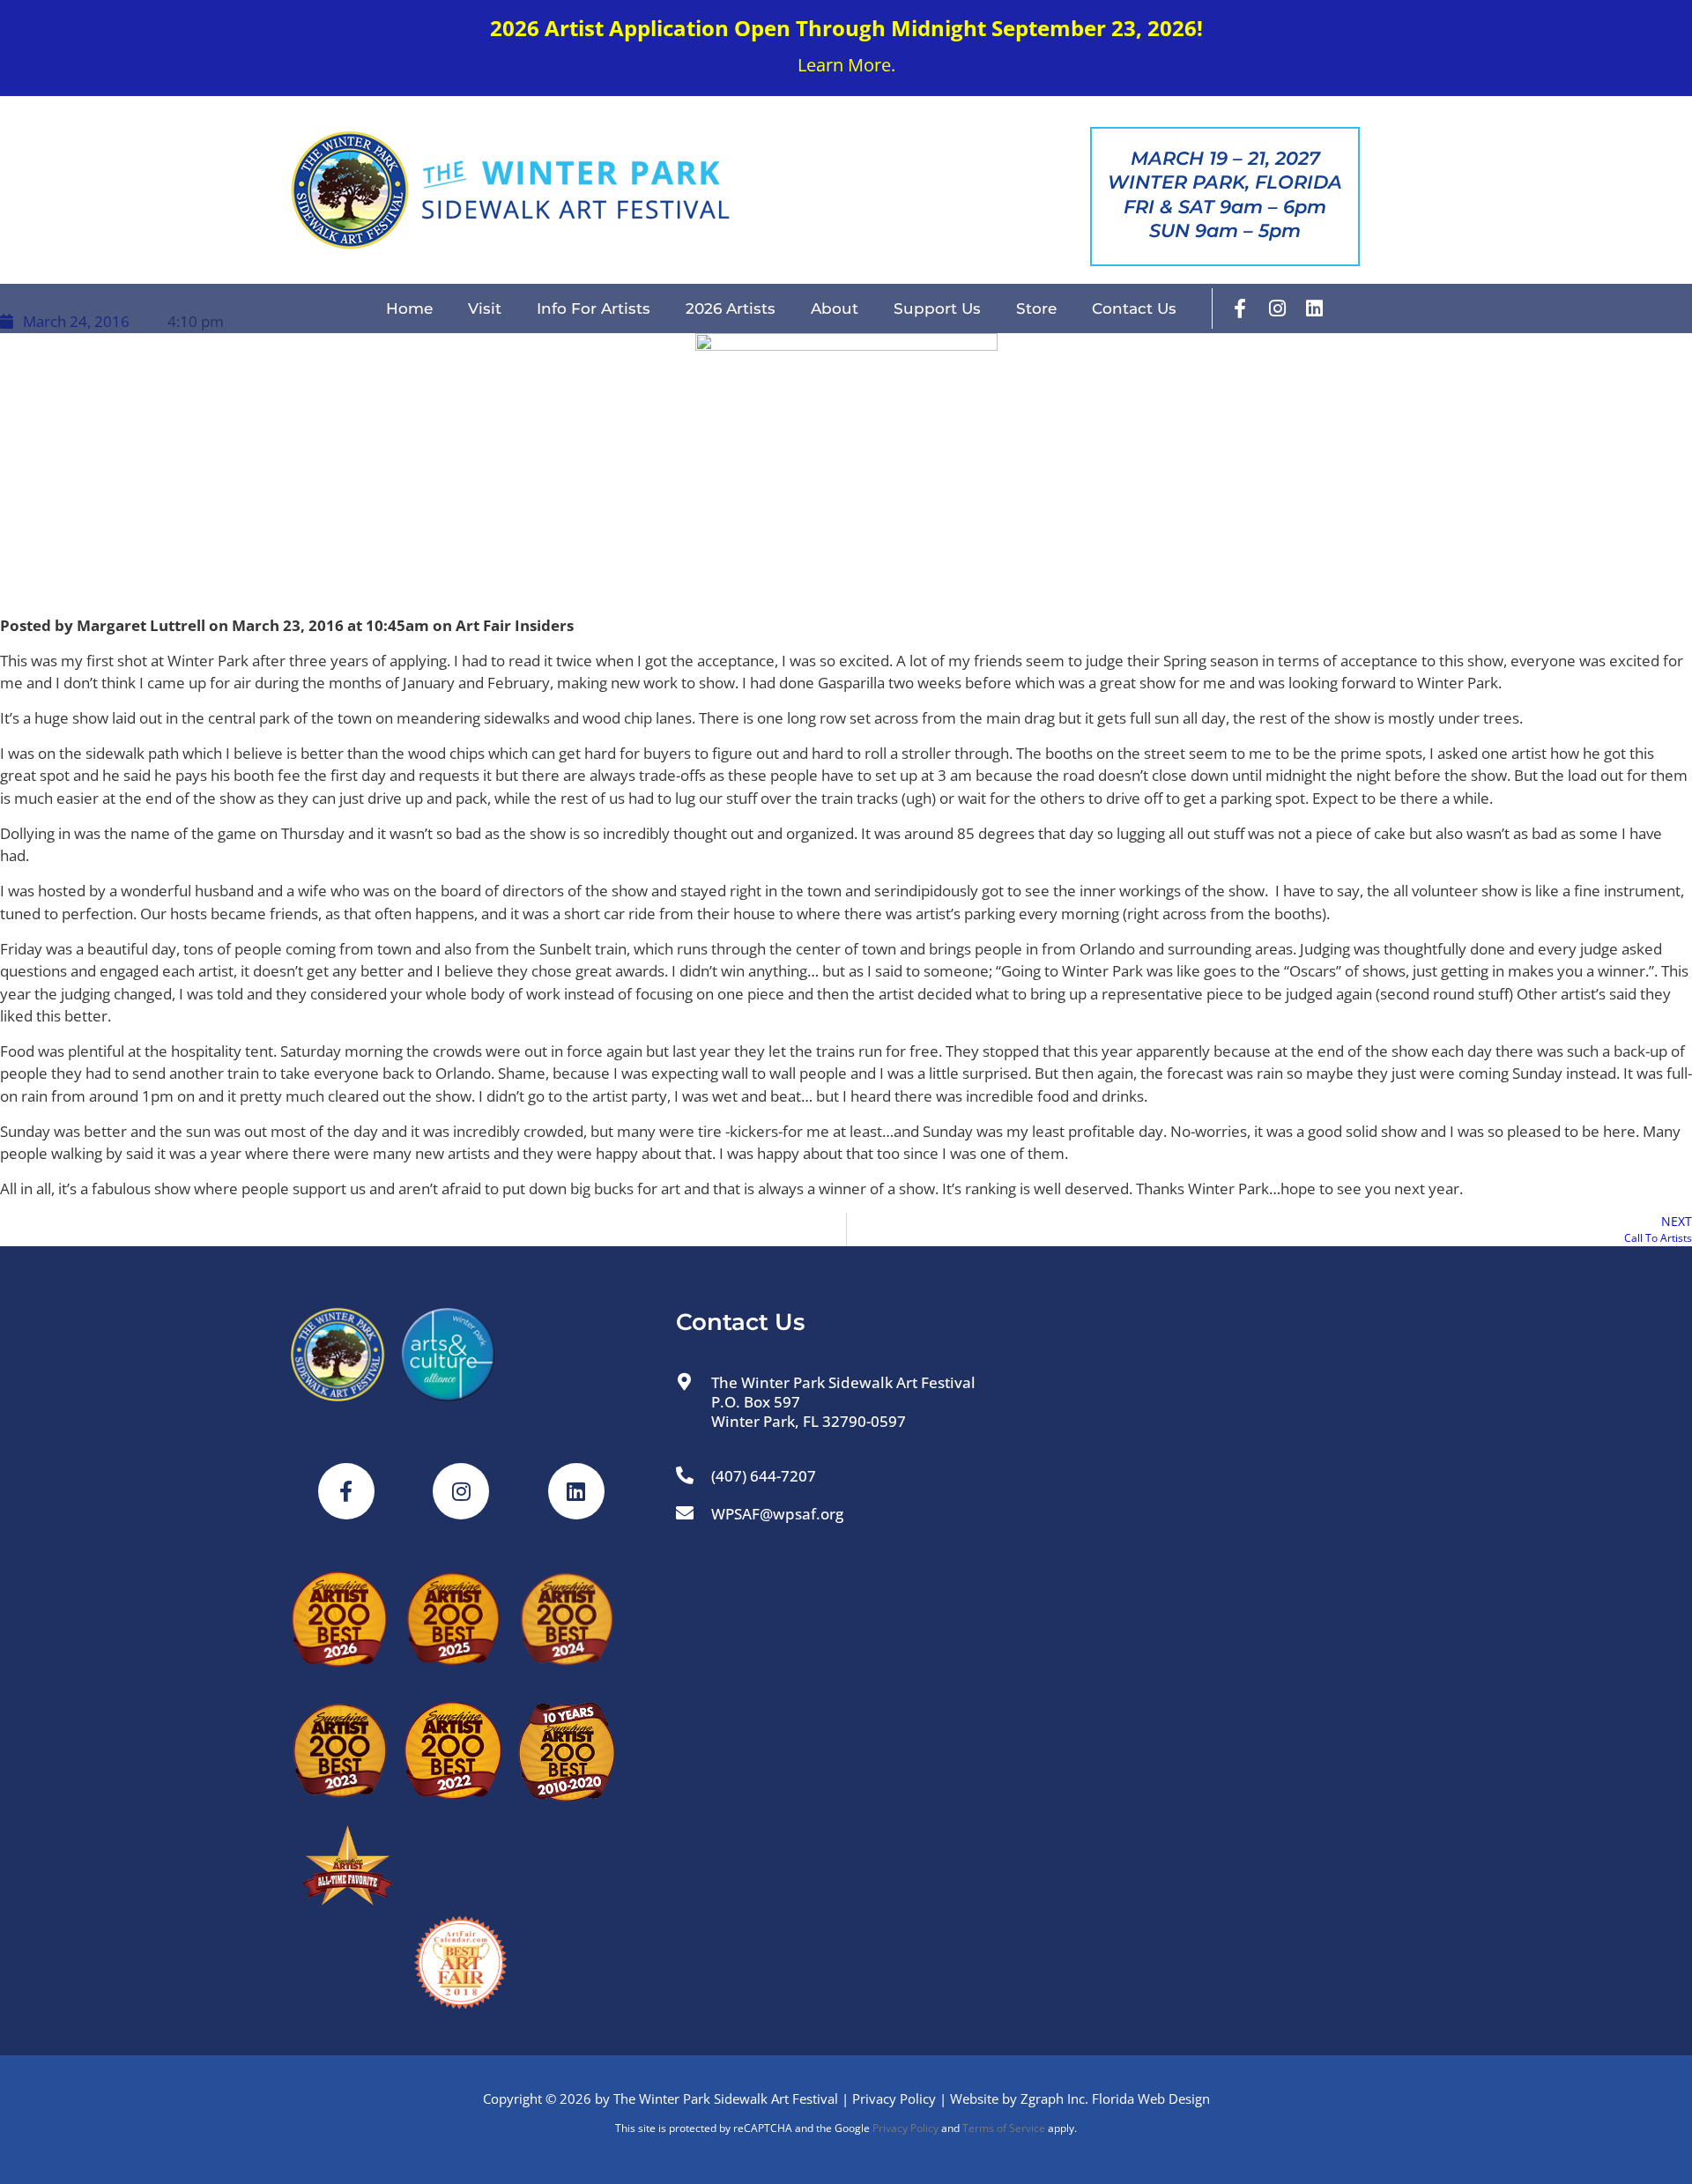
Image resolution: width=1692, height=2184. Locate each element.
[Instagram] (1277, 308)
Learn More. (846, 65)
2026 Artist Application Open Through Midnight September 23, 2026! (846, 28)
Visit (485, 308)
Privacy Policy (894, 2099)
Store (1036, 308)
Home (409, 308)
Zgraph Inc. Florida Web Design (1115, 2099)
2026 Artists (731, 308)
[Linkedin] (1314, 308)
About (835, 308)
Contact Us (1134, 308)
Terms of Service (1004, 2128)
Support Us (937, 308)
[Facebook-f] (1240, 308)
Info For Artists (594, 308)
